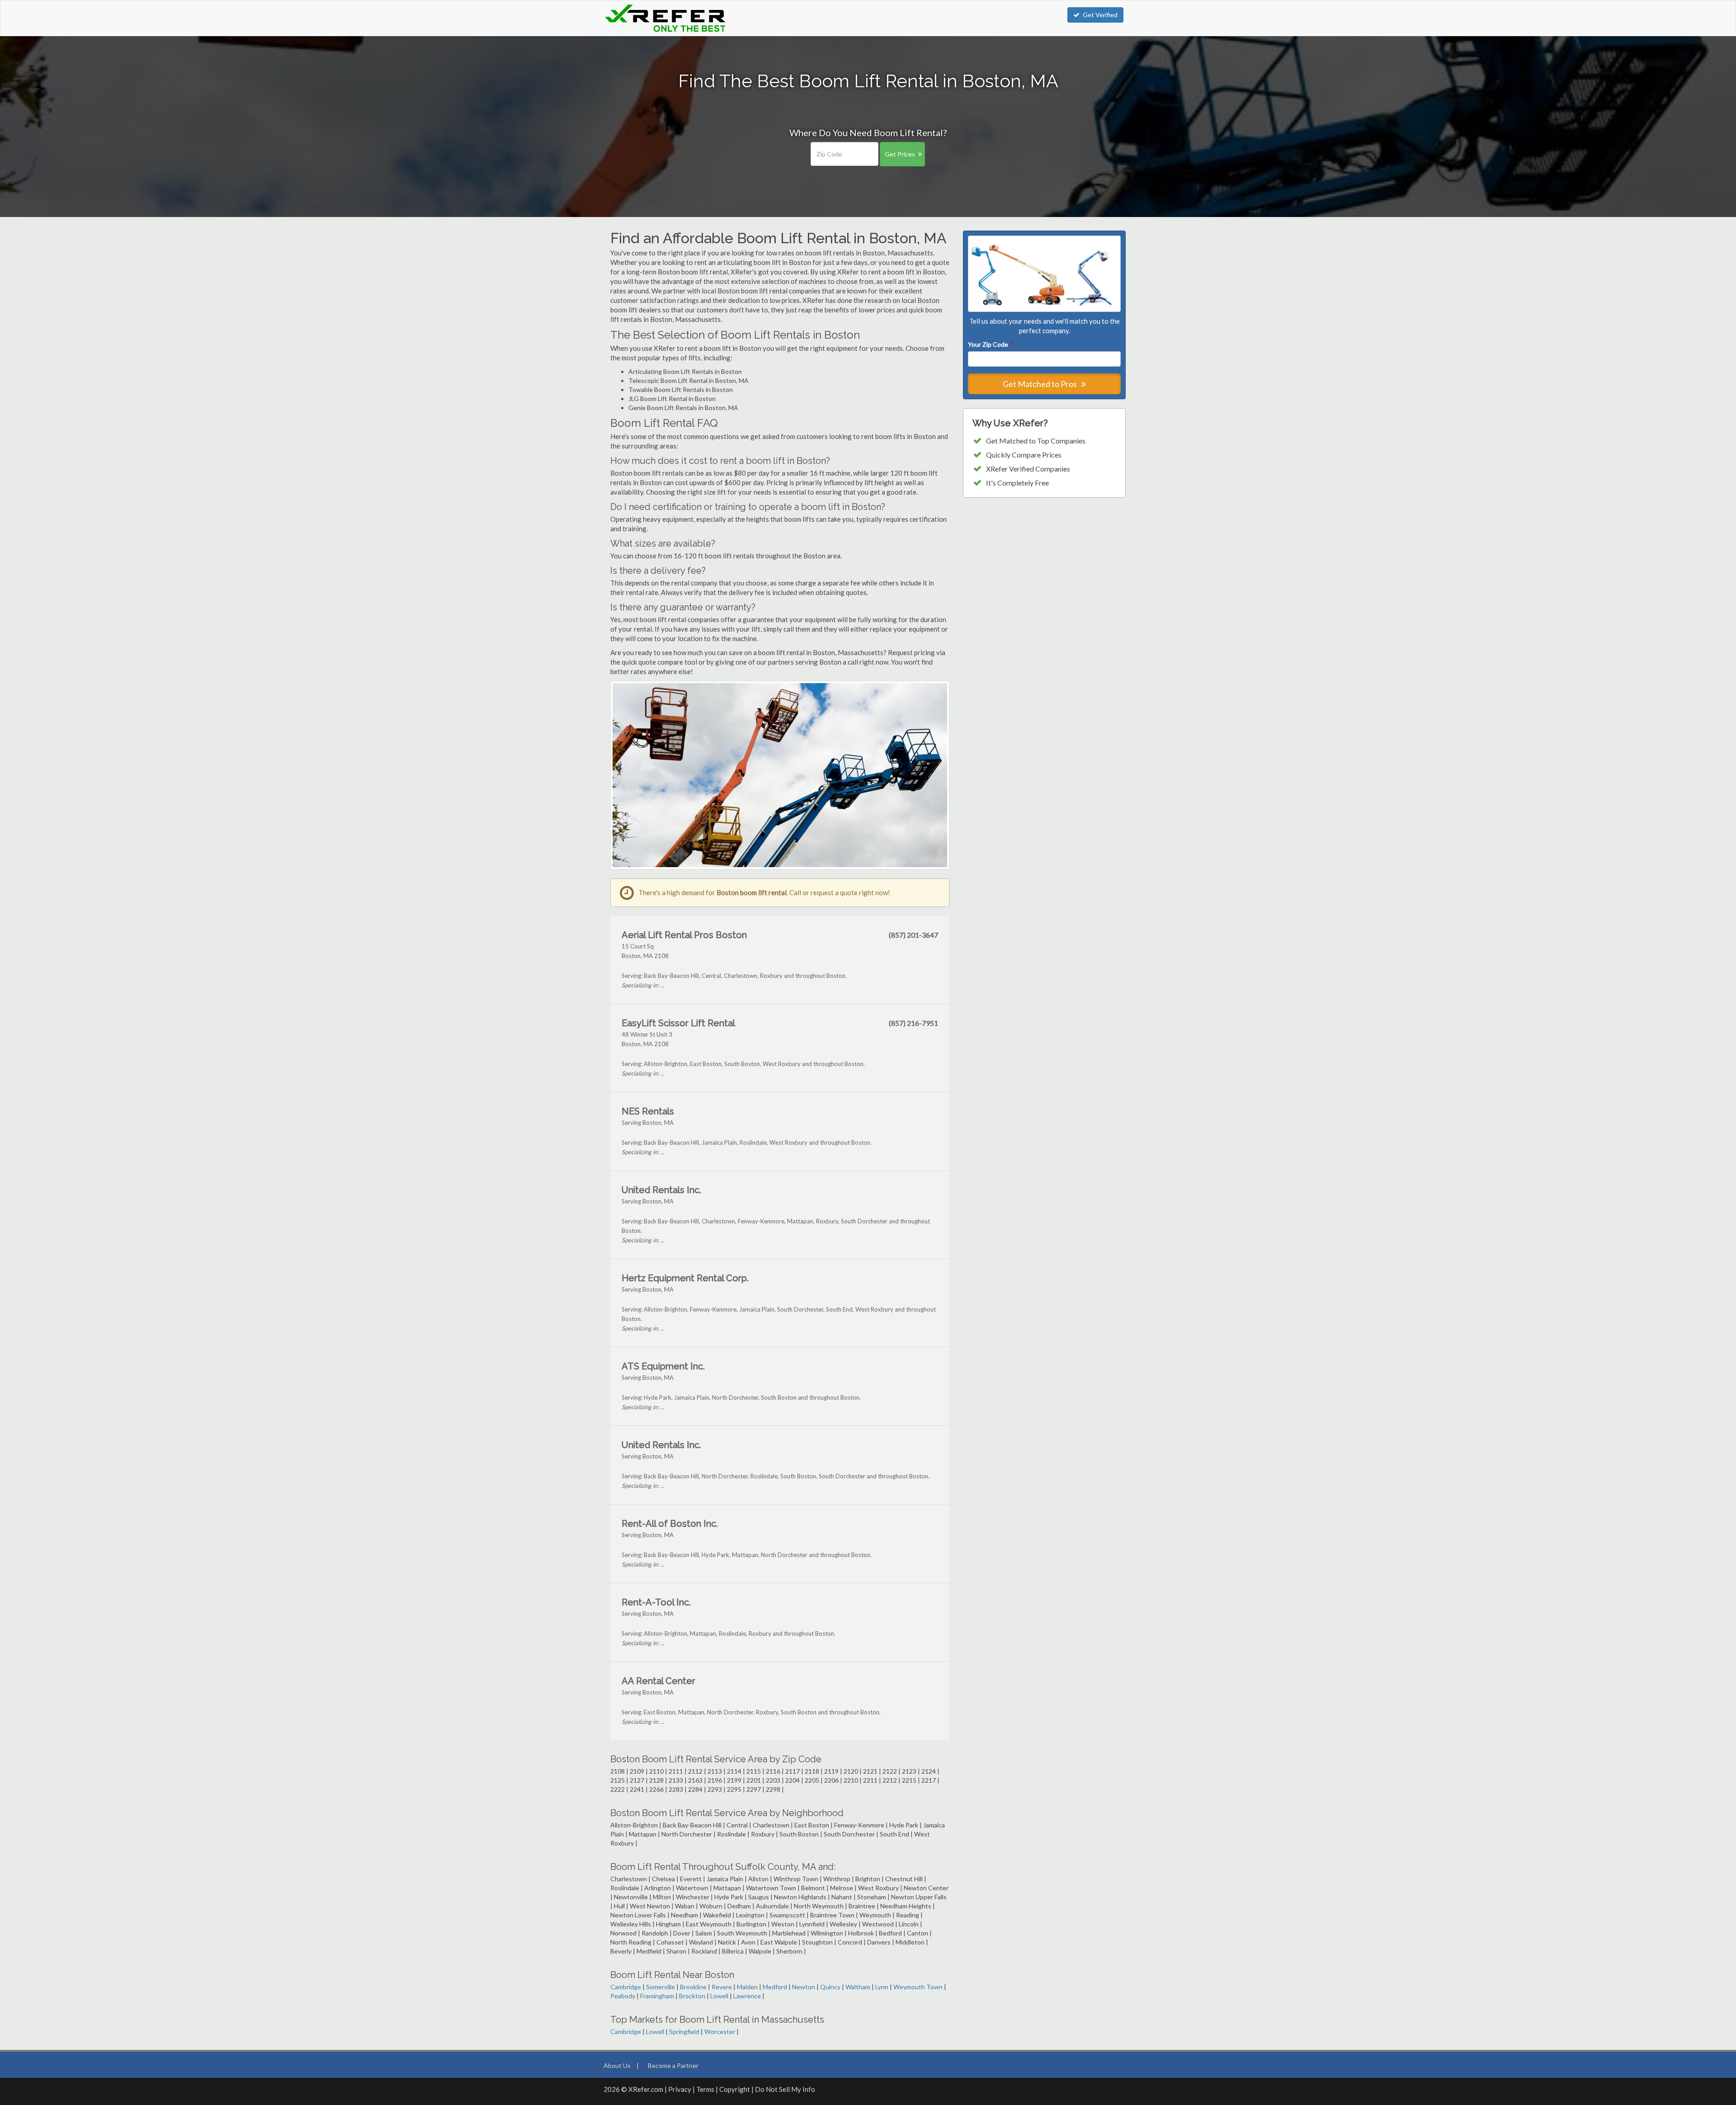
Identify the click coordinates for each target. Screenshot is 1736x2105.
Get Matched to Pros (1040, 384)
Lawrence (747, 1996)
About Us (617, 2065)
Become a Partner (673, 2065)
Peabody (623, 1996)
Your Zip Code (990, 344)
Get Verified (1100, 15)
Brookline (693, 1987)
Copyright (735, 2089)
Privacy (680, 2089)
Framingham (657, 1996)
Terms (705, 2089)
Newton (804, 1987)
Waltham (858, 1987)
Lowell (719, 1996)
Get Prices (900, 154)
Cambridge (626, 1987)
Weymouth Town (918, 1987)
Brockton (692, 1996)
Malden (747, 1987)
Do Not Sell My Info (785, 2089)
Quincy (830, 1987)
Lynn (882, 1987)
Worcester (720, 2032)
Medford (775, 1987)
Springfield (684, 2032)
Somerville (660, 1987)
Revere (722, 1987)
